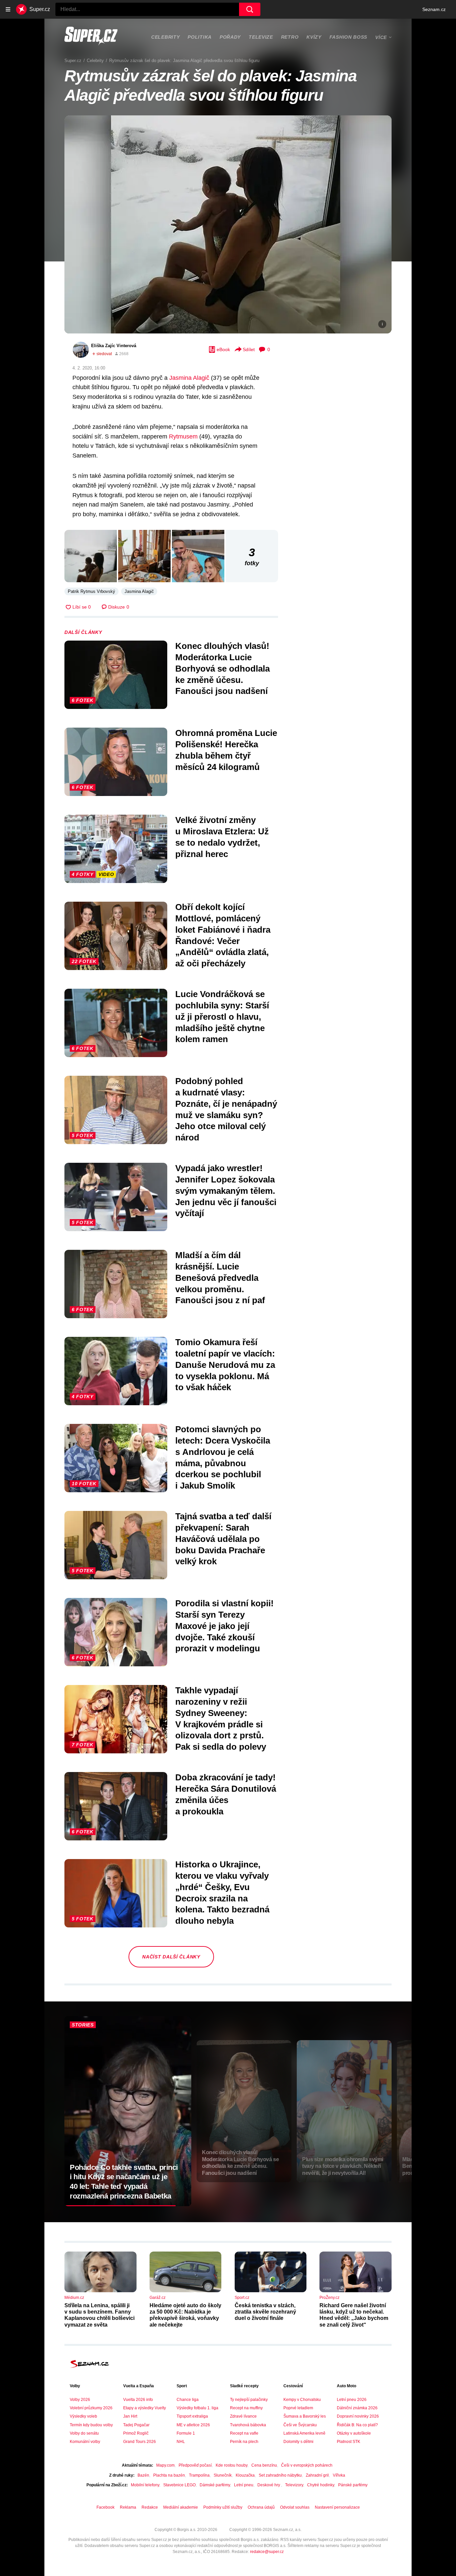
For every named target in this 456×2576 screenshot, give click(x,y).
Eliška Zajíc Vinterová (114, 346)
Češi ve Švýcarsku (300, 2425)
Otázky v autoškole (354, 2433)
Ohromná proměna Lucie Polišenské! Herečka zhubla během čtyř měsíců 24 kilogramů (226, 750)
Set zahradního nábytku (280, 2475)
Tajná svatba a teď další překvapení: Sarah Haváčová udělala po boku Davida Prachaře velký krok (223, 1539)
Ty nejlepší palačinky (249, 2400)
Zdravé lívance (243, 2416)
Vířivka (339, 2475)
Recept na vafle (244, 2433)
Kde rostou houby (232, 2465)
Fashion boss (348, 37)
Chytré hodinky (321, 2485)
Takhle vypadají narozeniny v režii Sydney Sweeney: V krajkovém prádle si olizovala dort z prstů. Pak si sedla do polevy (221, 1719)
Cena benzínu (264, 2465)
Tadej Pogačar (136, 2425)
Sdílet (249, 349)
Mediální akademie (181, 2507)
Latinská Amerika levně (304, 2433)
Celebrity (165, 37)
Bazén (143, 2475)
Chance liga (188, 2400)
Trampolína (199, 2475)
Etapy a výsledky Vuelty (145, 2408)
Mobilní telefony (145, 2485)
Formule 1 (186, 2433)
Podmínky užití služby (223, 2507)
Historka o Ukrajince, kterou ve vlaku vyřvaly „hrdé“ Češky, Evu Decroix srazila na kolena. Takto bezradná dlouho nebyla (222, 1893)
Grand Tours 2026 (140, 2442)
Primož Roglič (136, 2433)
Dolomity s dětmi (298, 2442)
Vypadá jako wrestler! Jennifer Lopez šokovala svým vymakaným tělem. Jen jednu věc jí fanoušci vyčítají (226, 1191)
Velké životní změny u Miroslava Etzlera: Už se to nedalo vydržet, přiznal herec (222, 837)
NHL (181, 2442)
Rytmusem (183, 437)
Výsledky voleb (83, 2416)
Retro (290, 37)
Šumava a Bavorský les (305, 2416)
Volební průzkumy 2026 (91, 2408)
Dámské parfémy (215, 2485)
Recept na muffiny (246, 2408)
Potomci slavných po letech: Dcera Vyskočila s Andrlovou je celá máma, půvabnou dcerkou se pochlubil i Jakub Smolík (223, 1457)
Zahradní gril (317, 2475)
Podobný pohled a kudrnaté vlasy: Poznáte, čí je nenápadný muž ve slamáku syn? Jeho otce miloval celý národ (226, 1109)
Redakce (150, 2507)
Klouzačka (245, 2475)
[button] (228, 224)
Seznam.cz (434, 9)
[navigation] (8, 9)
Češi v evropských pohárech (307, 2465)
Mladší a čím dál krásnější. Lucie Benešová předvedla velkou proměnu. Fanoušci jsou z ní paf (220, 1278)
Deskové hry (269, 2485)
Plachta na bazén (169, 2475)
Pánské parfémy (353, 2485)
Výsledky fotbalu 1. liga (197, 2408)
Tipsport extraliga (192, 2416)
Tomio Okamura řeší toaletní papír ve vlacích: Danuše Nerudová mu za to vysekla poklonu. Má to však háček (225, 1365)
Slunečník (223, 2475)
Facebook (105, 2507)
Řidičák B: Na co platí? (357, 2425)
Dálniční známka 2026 (357, 2408)
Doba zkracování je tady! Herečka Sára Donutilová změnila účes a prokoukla (226, 1794)
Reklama (128, 2507)
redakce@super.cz (267, 2552)
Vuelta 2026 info (138, 2400)
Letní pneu (244, 2485)
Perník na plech (244, 2442)
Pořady (230, 37)
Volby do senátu (84, 2433)
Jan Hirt (130, 2416)
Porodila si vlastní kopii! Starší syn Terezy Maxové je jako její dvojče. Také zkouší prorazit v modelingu (224, 1626)
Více (381, 37)
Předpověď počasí (195, 2465)
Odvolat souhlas (295, 2507)
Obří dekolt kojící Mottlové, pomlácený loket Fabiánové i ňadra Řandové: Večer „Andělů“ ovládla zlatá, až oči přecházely (223, 935)
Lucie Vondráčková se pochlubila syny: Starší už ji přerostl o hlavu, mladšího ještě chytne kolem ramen (222, 1017)
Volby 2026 (80, 2400)
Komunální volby (85, 2442)
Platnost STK (349, 2442)
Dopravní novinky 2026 (358, 2416)
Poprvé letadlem (298, 2408)
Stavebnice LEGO (179, 2485)
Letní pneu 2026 (352, 2400)
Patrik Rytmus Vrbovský (91, 591)
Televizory (294, 2485)
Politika (200, 37)
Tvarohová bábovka (248, 2425)
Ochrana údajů (261, 2507)
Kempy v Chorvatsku (302, 2400)
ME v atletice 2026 (193, 2425)
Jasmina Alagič (189, 378)
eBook (223, 349)
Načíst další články (171, 1957)
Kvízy (314, 37)
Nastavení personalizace (337, 2507)
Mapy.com (165, 2465)
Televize (261, 37)
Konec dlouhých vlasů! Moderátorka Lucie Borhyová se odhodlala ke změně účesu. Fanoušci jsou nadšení (222, 668)
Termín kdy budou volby (91, 2425)
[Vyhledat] (250, 9)
